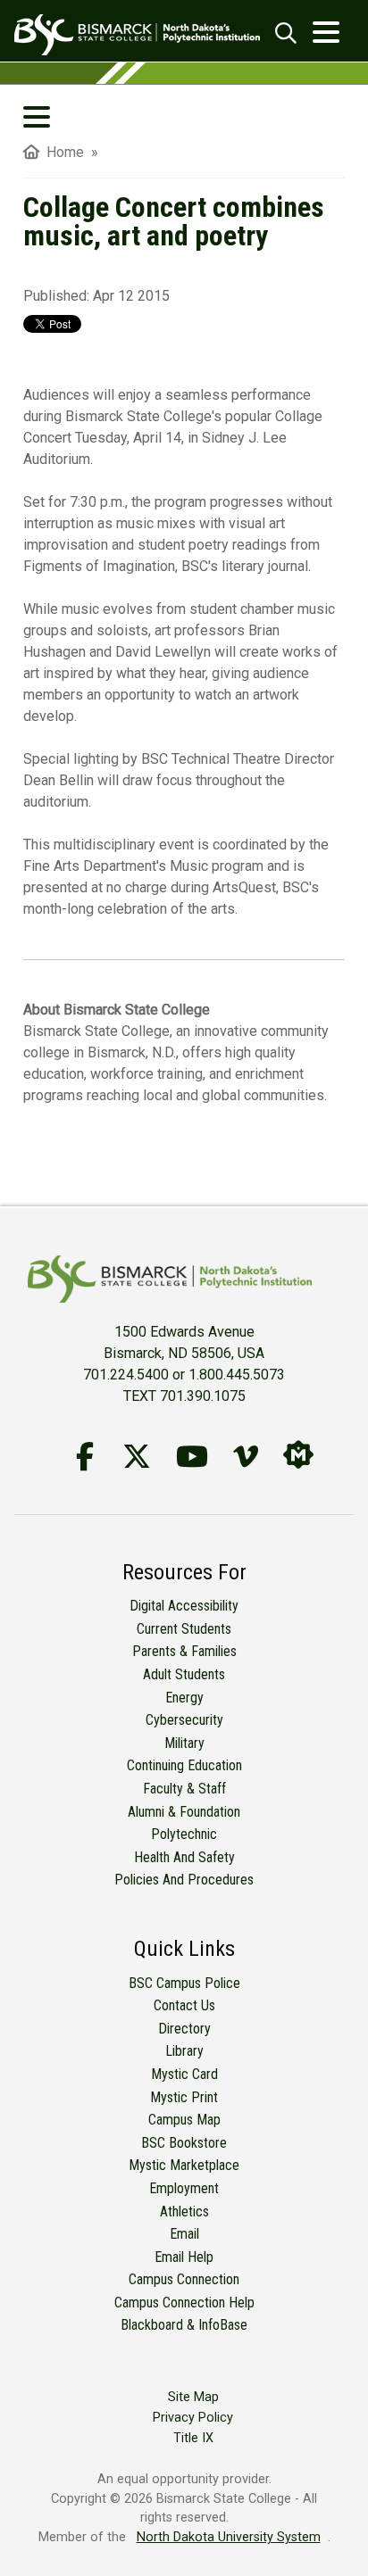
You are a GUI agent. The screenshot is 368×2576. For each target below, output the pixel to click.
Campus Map (184, 2120)
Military (184, 1743)
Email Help (184, 2257)
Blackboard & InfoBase (184, 2325)
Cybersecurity (184, 1720)
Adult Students (184, 1674)
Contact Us (184, 2005)
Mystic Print (184, 2097)
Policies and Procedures (184, 1880)
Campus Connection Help (184, 2303)
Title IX (193, 2438)
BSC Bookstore (184, 2143)
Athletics (184, 2212)
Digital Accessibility (184, 1606)
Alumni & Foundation (184, 1812)
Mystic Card (184, 2074)
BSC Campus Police (184, 1983)
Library (184, 2051)
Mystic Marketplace (184, 2165)
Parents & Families (184, 1651)
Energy (184, 1698)
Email (184, 2234)
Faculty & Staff (184, 1789)
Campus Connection (184, 2279)
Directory (184, 2029)
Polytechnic (184, 1834)
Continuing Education (184, 1765)
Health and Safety (184, 1857)
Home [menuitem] (62, 152)
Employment (184, 2188)
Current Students (184, 1629)
